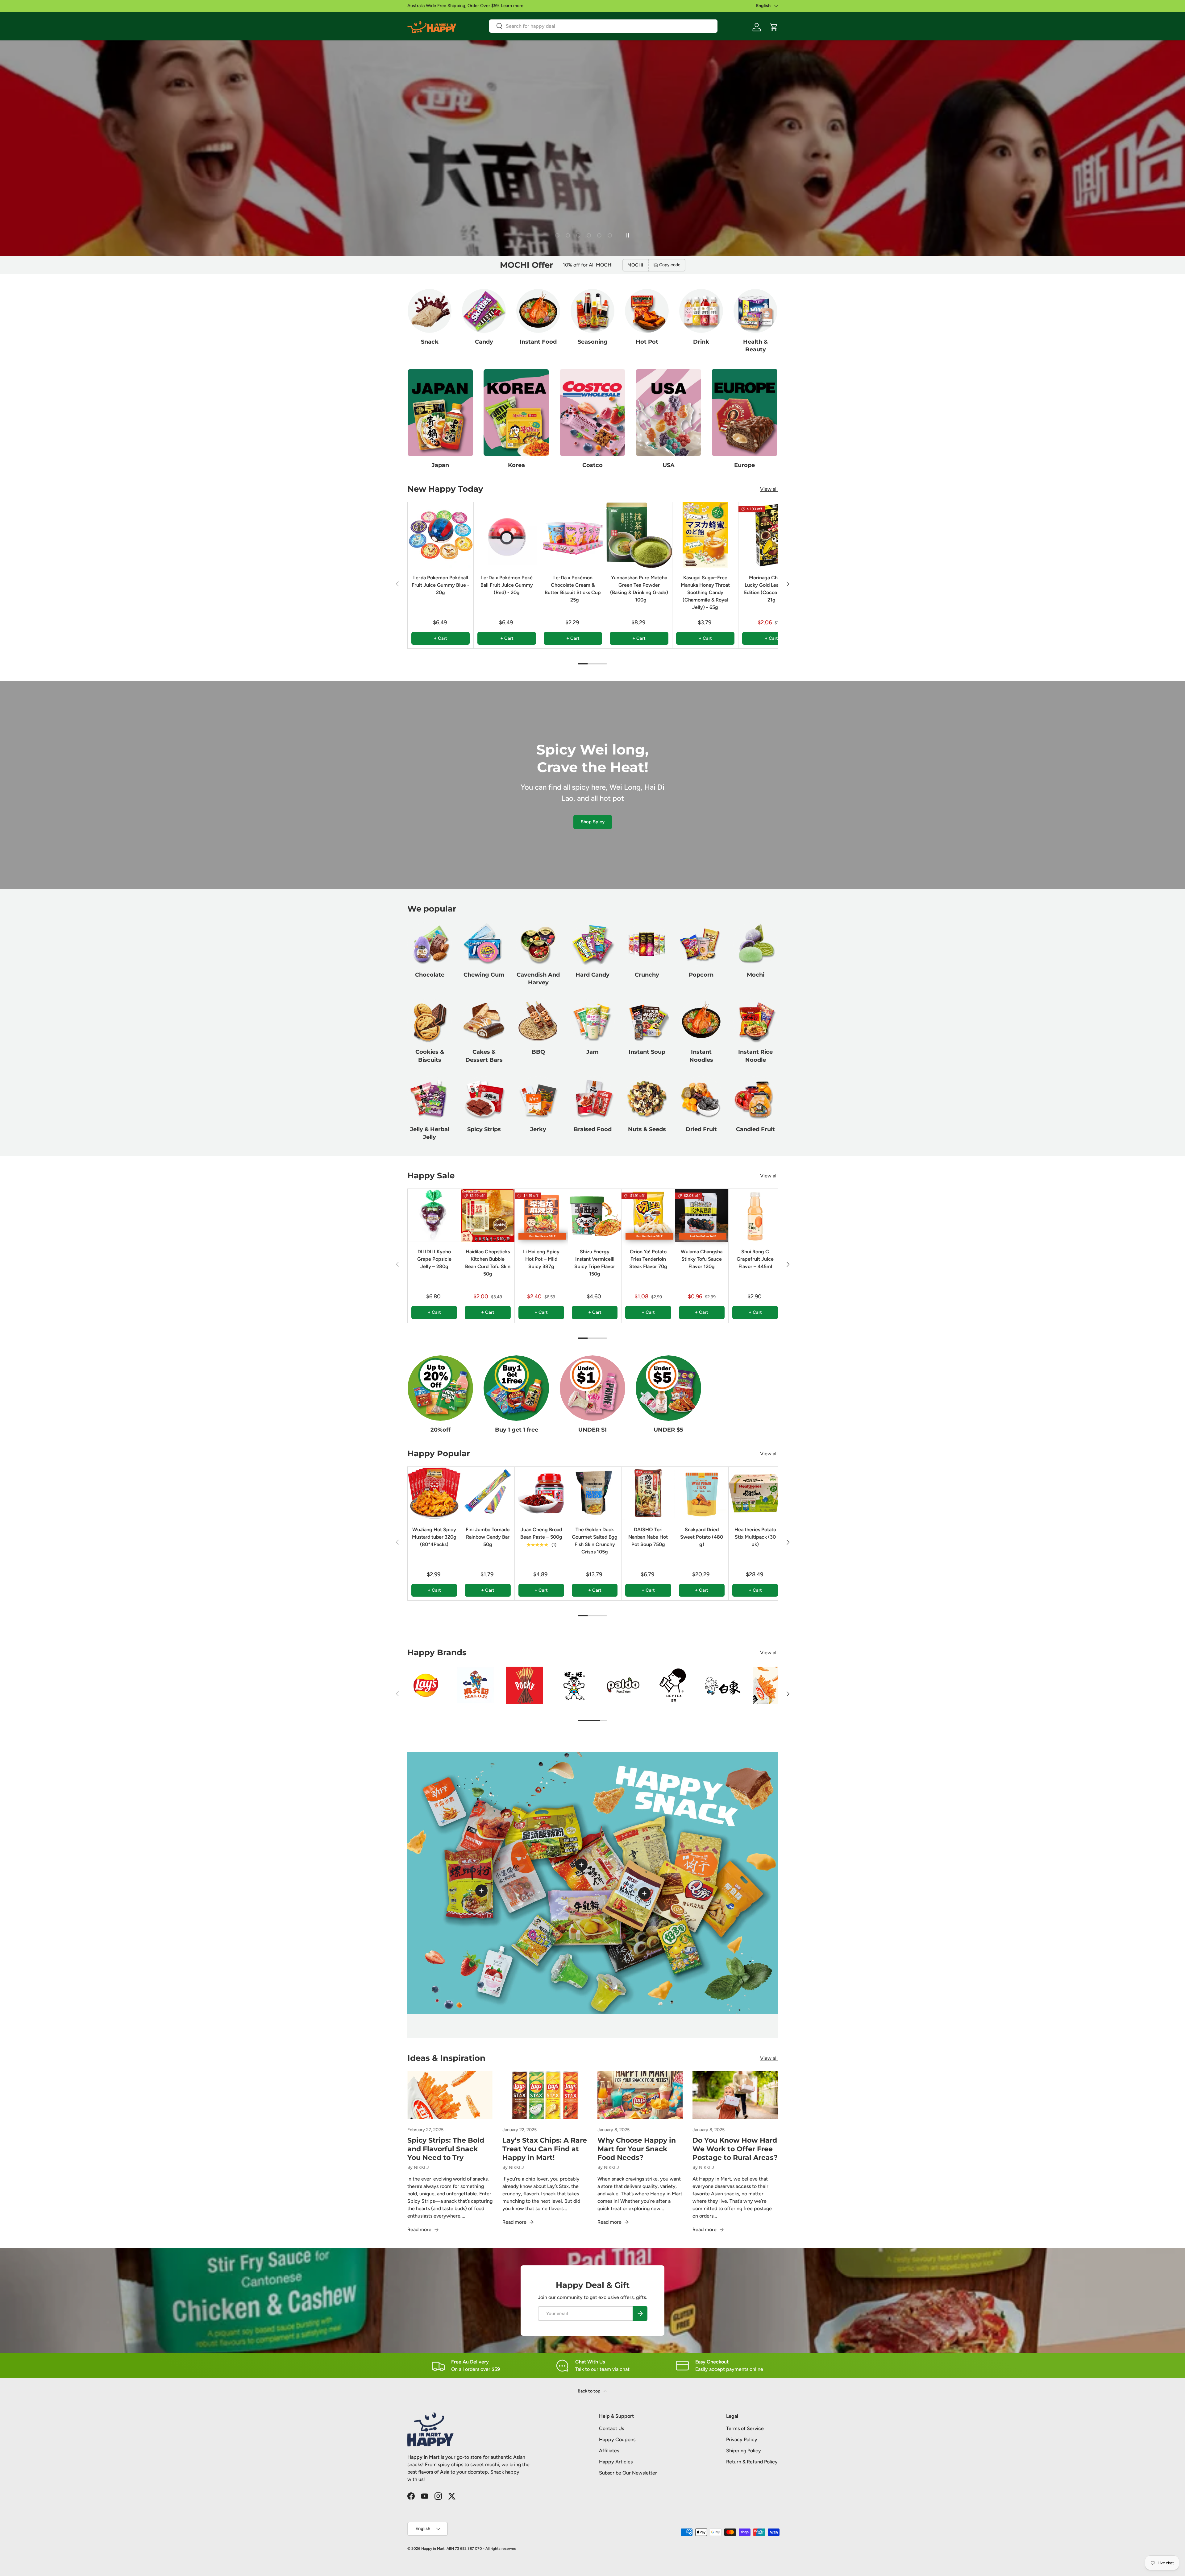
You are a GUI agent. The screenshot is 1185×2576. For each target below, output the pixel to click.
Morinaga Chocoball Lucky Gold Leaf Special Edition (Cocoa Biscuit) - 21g (771, 589)
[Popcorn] (701, 944)
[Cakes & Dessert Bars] (484, 1021)
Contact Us (611, 2428)
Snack (430, 342)
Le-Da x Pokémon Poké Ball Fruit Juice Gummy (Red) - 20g (507, 585)
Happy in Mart (433, 2549)
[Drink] (701, 311)
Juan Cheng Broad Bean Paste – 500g (541, 1533)
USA (669, 465)
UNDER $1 (592, 1430)
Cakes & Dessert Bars (484, 1056)
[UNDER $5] (668, 1388)
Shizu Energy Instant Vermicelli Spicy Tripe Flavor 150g (595, 1263)
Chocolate (430, 975)
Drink (701, 342)
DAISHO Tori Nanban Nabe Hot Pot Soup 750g (648, 1537)
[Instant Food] (538, 311)
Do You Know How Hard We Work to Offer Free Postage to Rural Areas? (735, 2149)
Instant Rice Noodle (755, 1056)
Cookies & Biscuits (430, 1056)
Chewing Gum (484, 975)
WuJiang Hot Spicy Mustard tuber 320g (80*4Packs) (434, 1537)
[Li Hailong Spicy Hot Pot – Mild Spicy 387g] (541, 1215)
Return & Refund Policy (752, 2462)
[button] (774, 27)
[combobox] (603, 26)
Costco (592, 465)
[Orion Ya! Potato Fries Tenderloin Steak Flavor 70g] (648, 1215)
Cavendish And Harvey (538, 979)
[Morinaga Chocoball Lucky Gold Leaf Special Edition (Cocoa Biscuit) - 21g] (771, 535)
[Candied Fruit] (755, 1098)
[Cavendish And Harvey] (538, 944)
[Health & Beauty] (755, 311)
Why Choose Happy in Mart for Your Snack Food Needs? (637, 2149)
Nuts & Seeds (647, 1129)
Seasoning (593, 342)
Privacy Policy (742, 2440)
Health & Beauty (755, 346)
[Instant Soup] (647, 1021)
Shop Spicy (593, 822)
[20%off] (440, 1388)
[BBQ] (538, 1021)
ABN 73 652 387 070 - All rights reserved (481, 2549)
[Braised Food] (592, 1098)
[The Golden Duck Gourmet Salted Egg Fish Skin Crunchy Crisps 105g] (595, 1493)
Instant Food (538, 342)
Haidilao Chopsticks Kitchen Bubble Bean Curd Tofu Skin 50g (488, 1263)
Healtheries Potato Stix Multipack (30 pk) (755, 1537)
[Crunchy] (647, 944)
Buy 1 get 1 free (517, 1430)
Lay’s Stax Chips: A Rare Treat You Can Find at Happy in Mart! (545, 2149)
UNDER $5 (668, 1430)
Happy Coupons (617, 2440)
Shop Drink (465, 229)
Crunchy (647, 975)
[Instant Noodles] (701, 1021)
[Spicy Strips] (484, 1098)
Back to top (589, 2391)
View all (769, 489)
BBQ (538, 1052)
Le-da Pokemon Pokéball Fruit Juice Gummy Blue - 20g (441, 585)
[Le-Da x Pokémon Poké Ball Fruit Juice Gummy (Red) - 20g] (507, 535)
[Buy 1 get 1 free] (516, 1388)
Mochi (756, 975)
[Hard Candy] (592, 944)
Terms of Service (745, 2428)
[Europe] (745, 413)
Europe (744, 465)
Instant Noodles (701, 1056)
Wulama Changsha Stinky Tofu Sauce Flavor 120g (702, 1259)
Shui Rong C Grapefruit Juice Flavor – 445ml (755, 1259)
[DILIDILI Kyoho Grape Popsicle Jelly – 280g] (434, 1215)
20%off (441, 1430)
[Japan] (440, 413)
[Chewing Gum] (484, 944)
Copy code (670, 265)
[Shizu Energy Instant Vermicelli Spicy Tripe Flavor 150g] (595, 1215)
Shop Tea (424, 229)
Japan (440, 465)
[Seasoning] (592, 311)
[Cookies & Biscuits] (430, 1021)
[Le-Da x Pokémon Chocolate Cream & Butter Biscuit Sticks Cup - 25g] (573, 535)
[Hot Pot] (647, 311)
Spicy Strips (484, 1129)
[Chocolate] (430, 944)
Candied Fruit (755, 1129)
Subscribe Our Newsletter (628, 2473)
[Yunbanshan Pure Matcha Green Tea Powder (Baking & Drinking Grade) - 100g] (639, 535)
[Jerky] (538, 1098)
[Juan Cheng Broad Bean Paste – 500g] (541, 1493)
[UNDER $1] (592, 1388)
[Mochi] (755, 944)
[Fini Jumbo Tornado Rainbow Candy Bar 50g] (488, 1493)
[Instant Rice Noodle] (755, 1021)
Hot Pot (647, 342)
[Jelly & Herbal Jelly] (430, 1098)
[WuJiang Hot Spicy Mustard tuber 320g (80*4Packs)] (434, 1493)
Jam (592, 1052)
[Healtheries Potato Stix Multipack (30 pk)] (755, 1493)
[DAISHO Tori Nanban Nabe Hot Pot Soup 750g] (648, 1493)
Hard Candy (592, 975)
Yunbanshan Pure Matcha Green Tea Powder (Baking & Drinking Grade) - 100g (639, 589)
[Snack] (430, 311)
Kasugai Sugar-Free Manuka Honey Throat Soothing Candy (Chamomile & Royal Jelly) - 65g (705, 592)
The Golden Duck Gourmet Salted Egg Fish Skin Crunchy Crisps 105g (595, 1541)
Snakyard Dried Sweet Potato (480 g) (702, 1537)
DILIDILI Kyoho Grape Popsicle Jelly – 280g (434, 1259)
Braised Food (593, 1129)
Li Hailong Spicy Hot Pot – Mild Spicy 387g (541, 1259)
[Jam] (592, 1021)
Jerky (538, 1129)
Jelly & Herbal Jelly (430, 1133)
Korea (516, 465)
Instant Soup (647, 1052)
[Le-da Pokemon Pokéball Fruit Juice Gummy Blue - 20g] (441, 535)
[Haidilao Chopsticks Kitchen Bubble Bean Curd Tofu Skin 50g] (488, 1215)
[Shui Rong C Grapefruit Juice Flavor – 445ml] (755, 1215)
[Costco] (592, 413)
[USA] (668, 413)
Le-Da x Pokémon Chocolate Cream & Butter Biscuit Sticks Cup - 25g (573, 589)
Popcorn (701, 975)
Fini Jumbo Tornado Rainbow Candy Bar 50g (488, 1537)
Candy (484, 342)
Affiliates (609, 2451)
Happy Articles (616, 2462)
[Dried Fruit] (701, 1098)
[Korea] (516, 413)
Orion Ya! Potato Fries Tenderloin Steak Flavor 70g (648, 1259)
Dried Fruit (701, 1129)
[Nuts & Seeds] (647, 1098)
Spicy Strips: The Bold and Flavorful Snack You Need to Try (446, 2149)
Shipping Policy (744, 2451)
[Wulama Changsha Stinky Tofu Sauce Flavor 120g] (702, 1215)
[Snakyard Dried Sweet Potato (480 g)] (702, 1493)
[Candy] (484, 311)
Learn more (512, 6)
